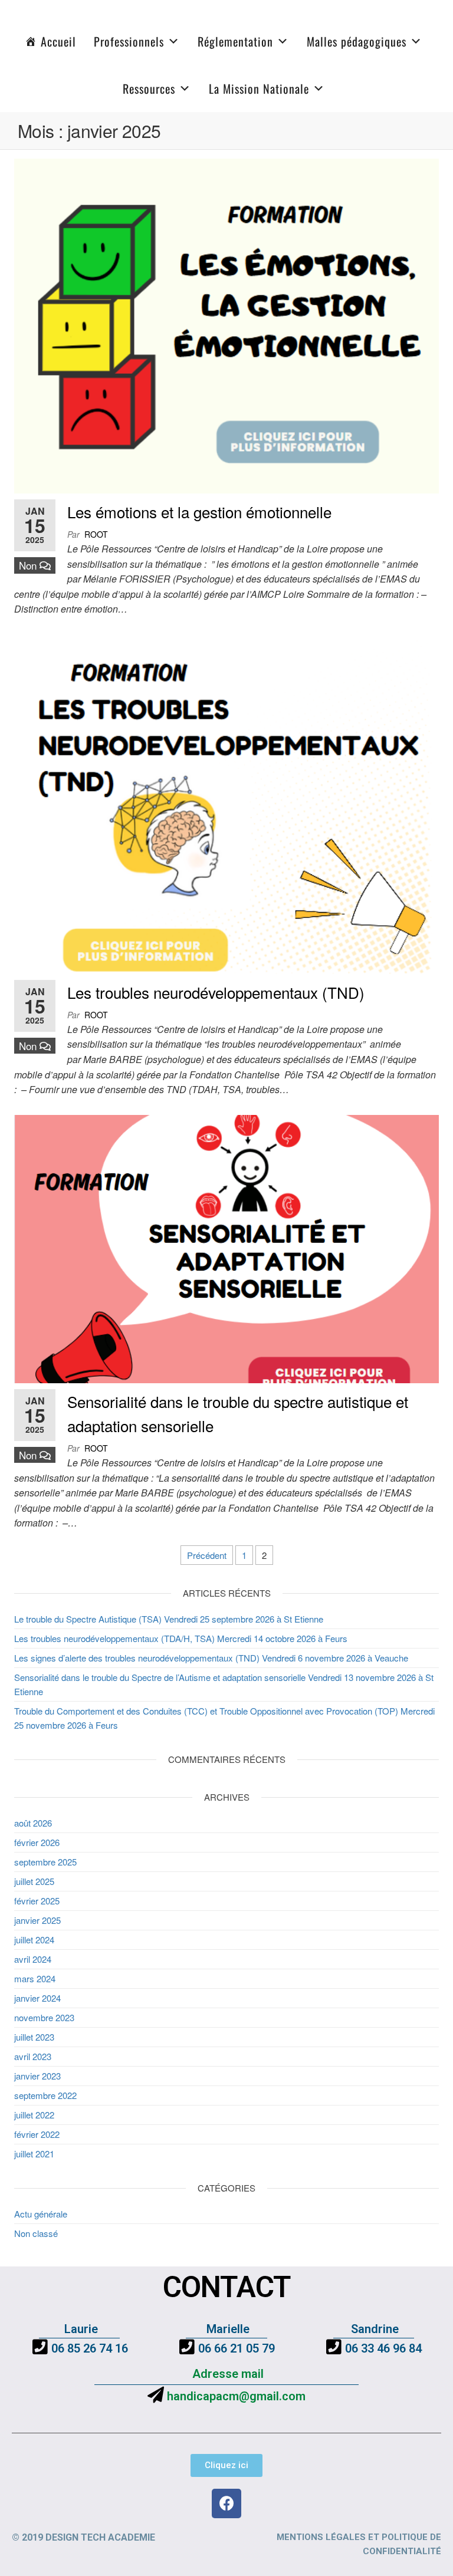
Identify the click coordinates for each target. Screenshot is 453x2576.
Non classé (36, 2233)
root (96, 534)
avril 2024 (33, 1959)
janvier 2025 (37, 1920)
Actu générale (41, 2214)
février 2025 (37, 1901)
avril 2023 (33, 2056)
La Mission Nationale (259, 88)
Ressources (149, 88)
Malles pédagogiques (357, 41)
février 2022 (37, 2134)
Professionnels (129, 41)
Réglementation (235, 41)
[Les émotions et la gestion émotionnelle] (226, 325)
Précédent (207, 1555)
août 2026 (33, 1823)
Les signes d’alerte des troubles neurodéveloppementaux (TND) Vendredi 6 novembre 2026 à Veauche (211, 1658)
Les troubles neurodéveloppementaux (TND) (216, 992)
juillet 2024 (34, 1940)
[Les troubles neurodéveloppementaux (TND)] (226, 803)
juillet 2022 (34, 2115)
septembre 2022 (45, 2095)
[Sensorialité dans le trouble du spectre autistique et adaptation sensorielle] (226, 1247)
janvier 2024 (37, 1998)
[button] (226, 2465)
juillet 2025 (34, 1881)
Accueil (58, 41)
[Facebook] (226, 2503)
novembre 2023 (44, 2017)
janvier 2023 (37, 2076)
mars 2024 (35, 1978)
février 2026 (37, 1842)
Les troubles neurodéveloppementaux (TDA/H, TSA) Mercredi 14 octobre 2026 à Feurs (181, 1638)
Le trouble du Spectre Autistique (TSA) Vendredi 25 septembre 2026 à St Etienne (169, 1619)
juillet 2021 (34, 2154)
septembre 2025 (45, 1862)
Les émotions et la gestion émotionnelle (199, 511)
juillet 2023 (34, 2037)
